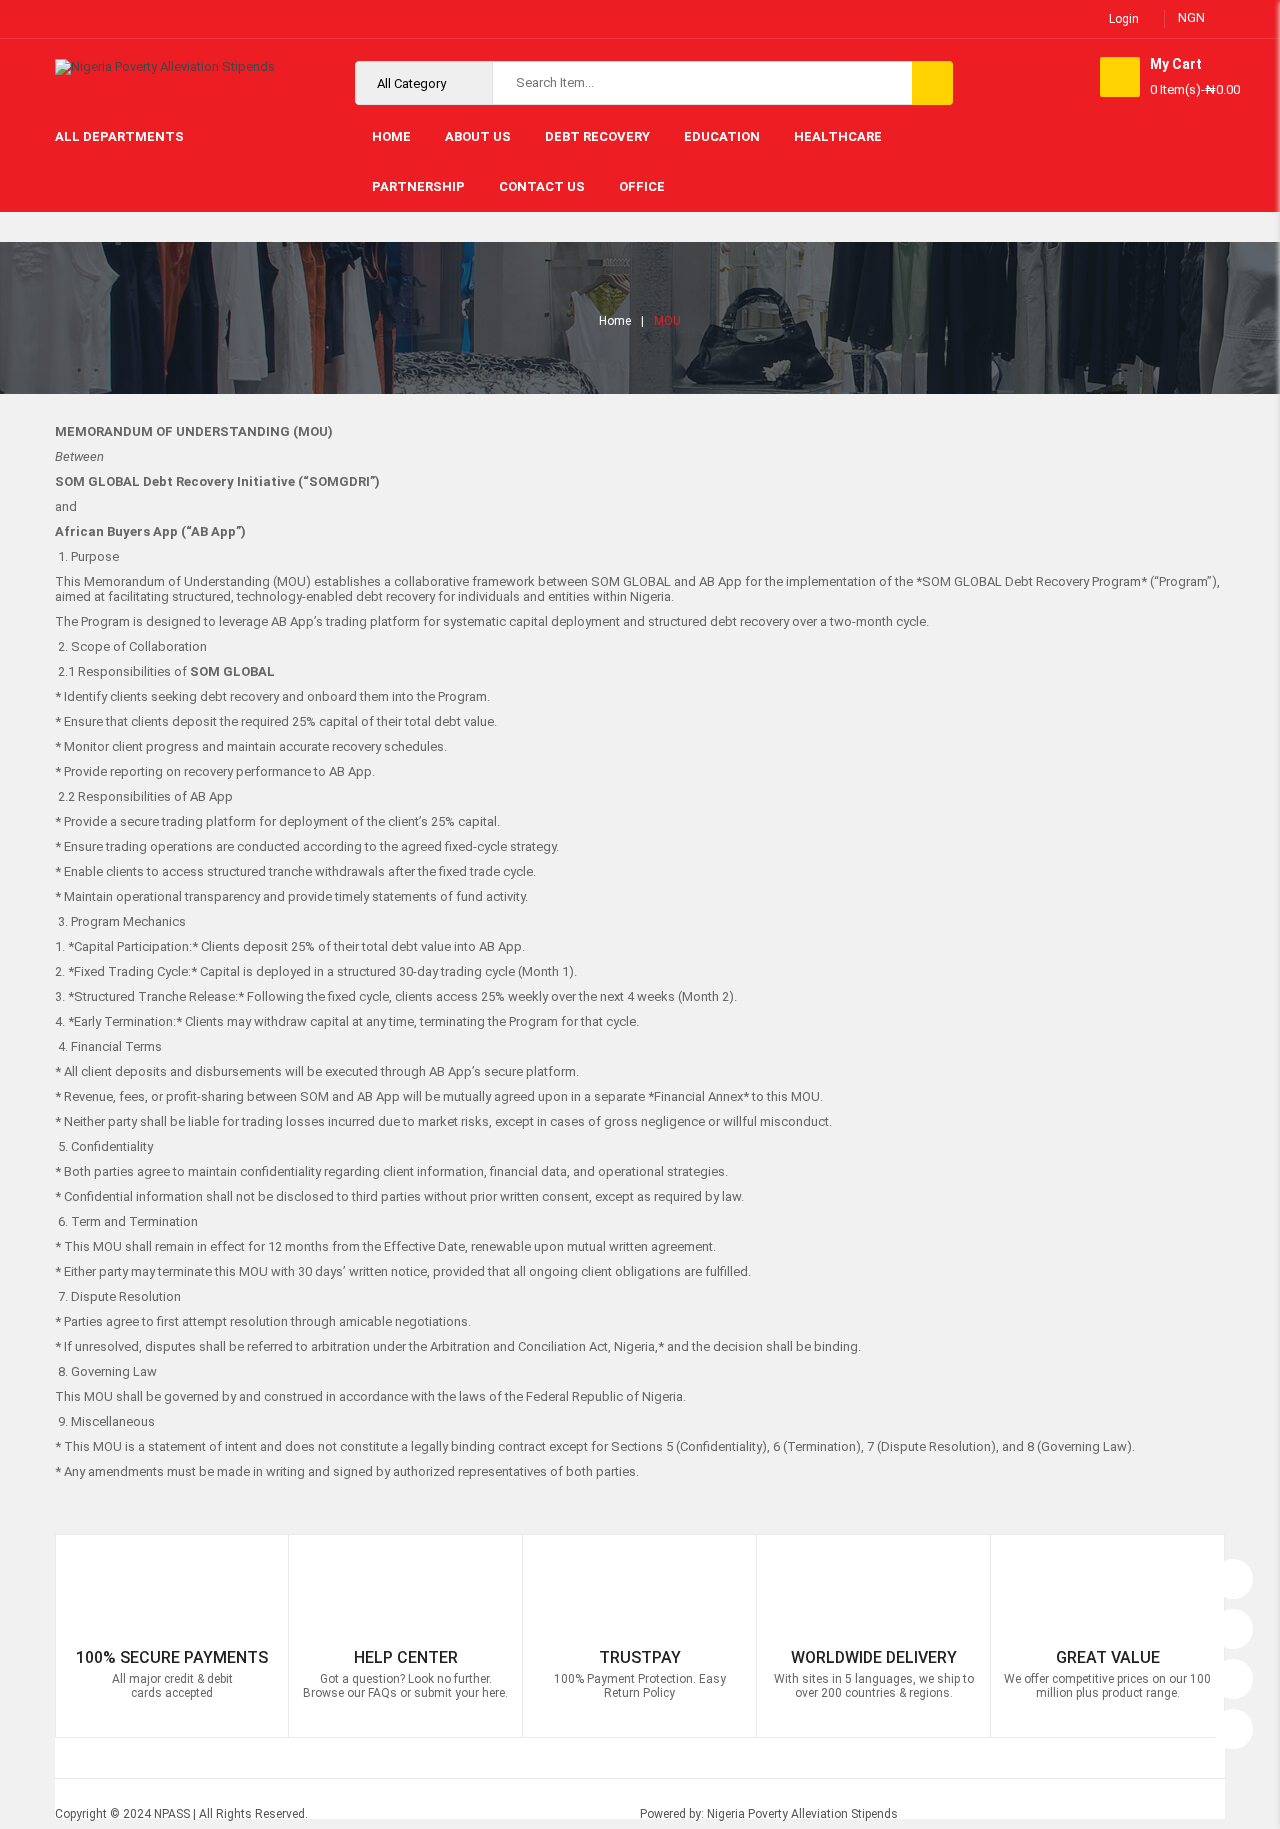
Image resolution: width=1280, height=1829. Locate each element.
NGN (1191, 17)
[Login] (1233, 1574)
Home (615, 321)
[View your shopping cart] (1120, 77)
